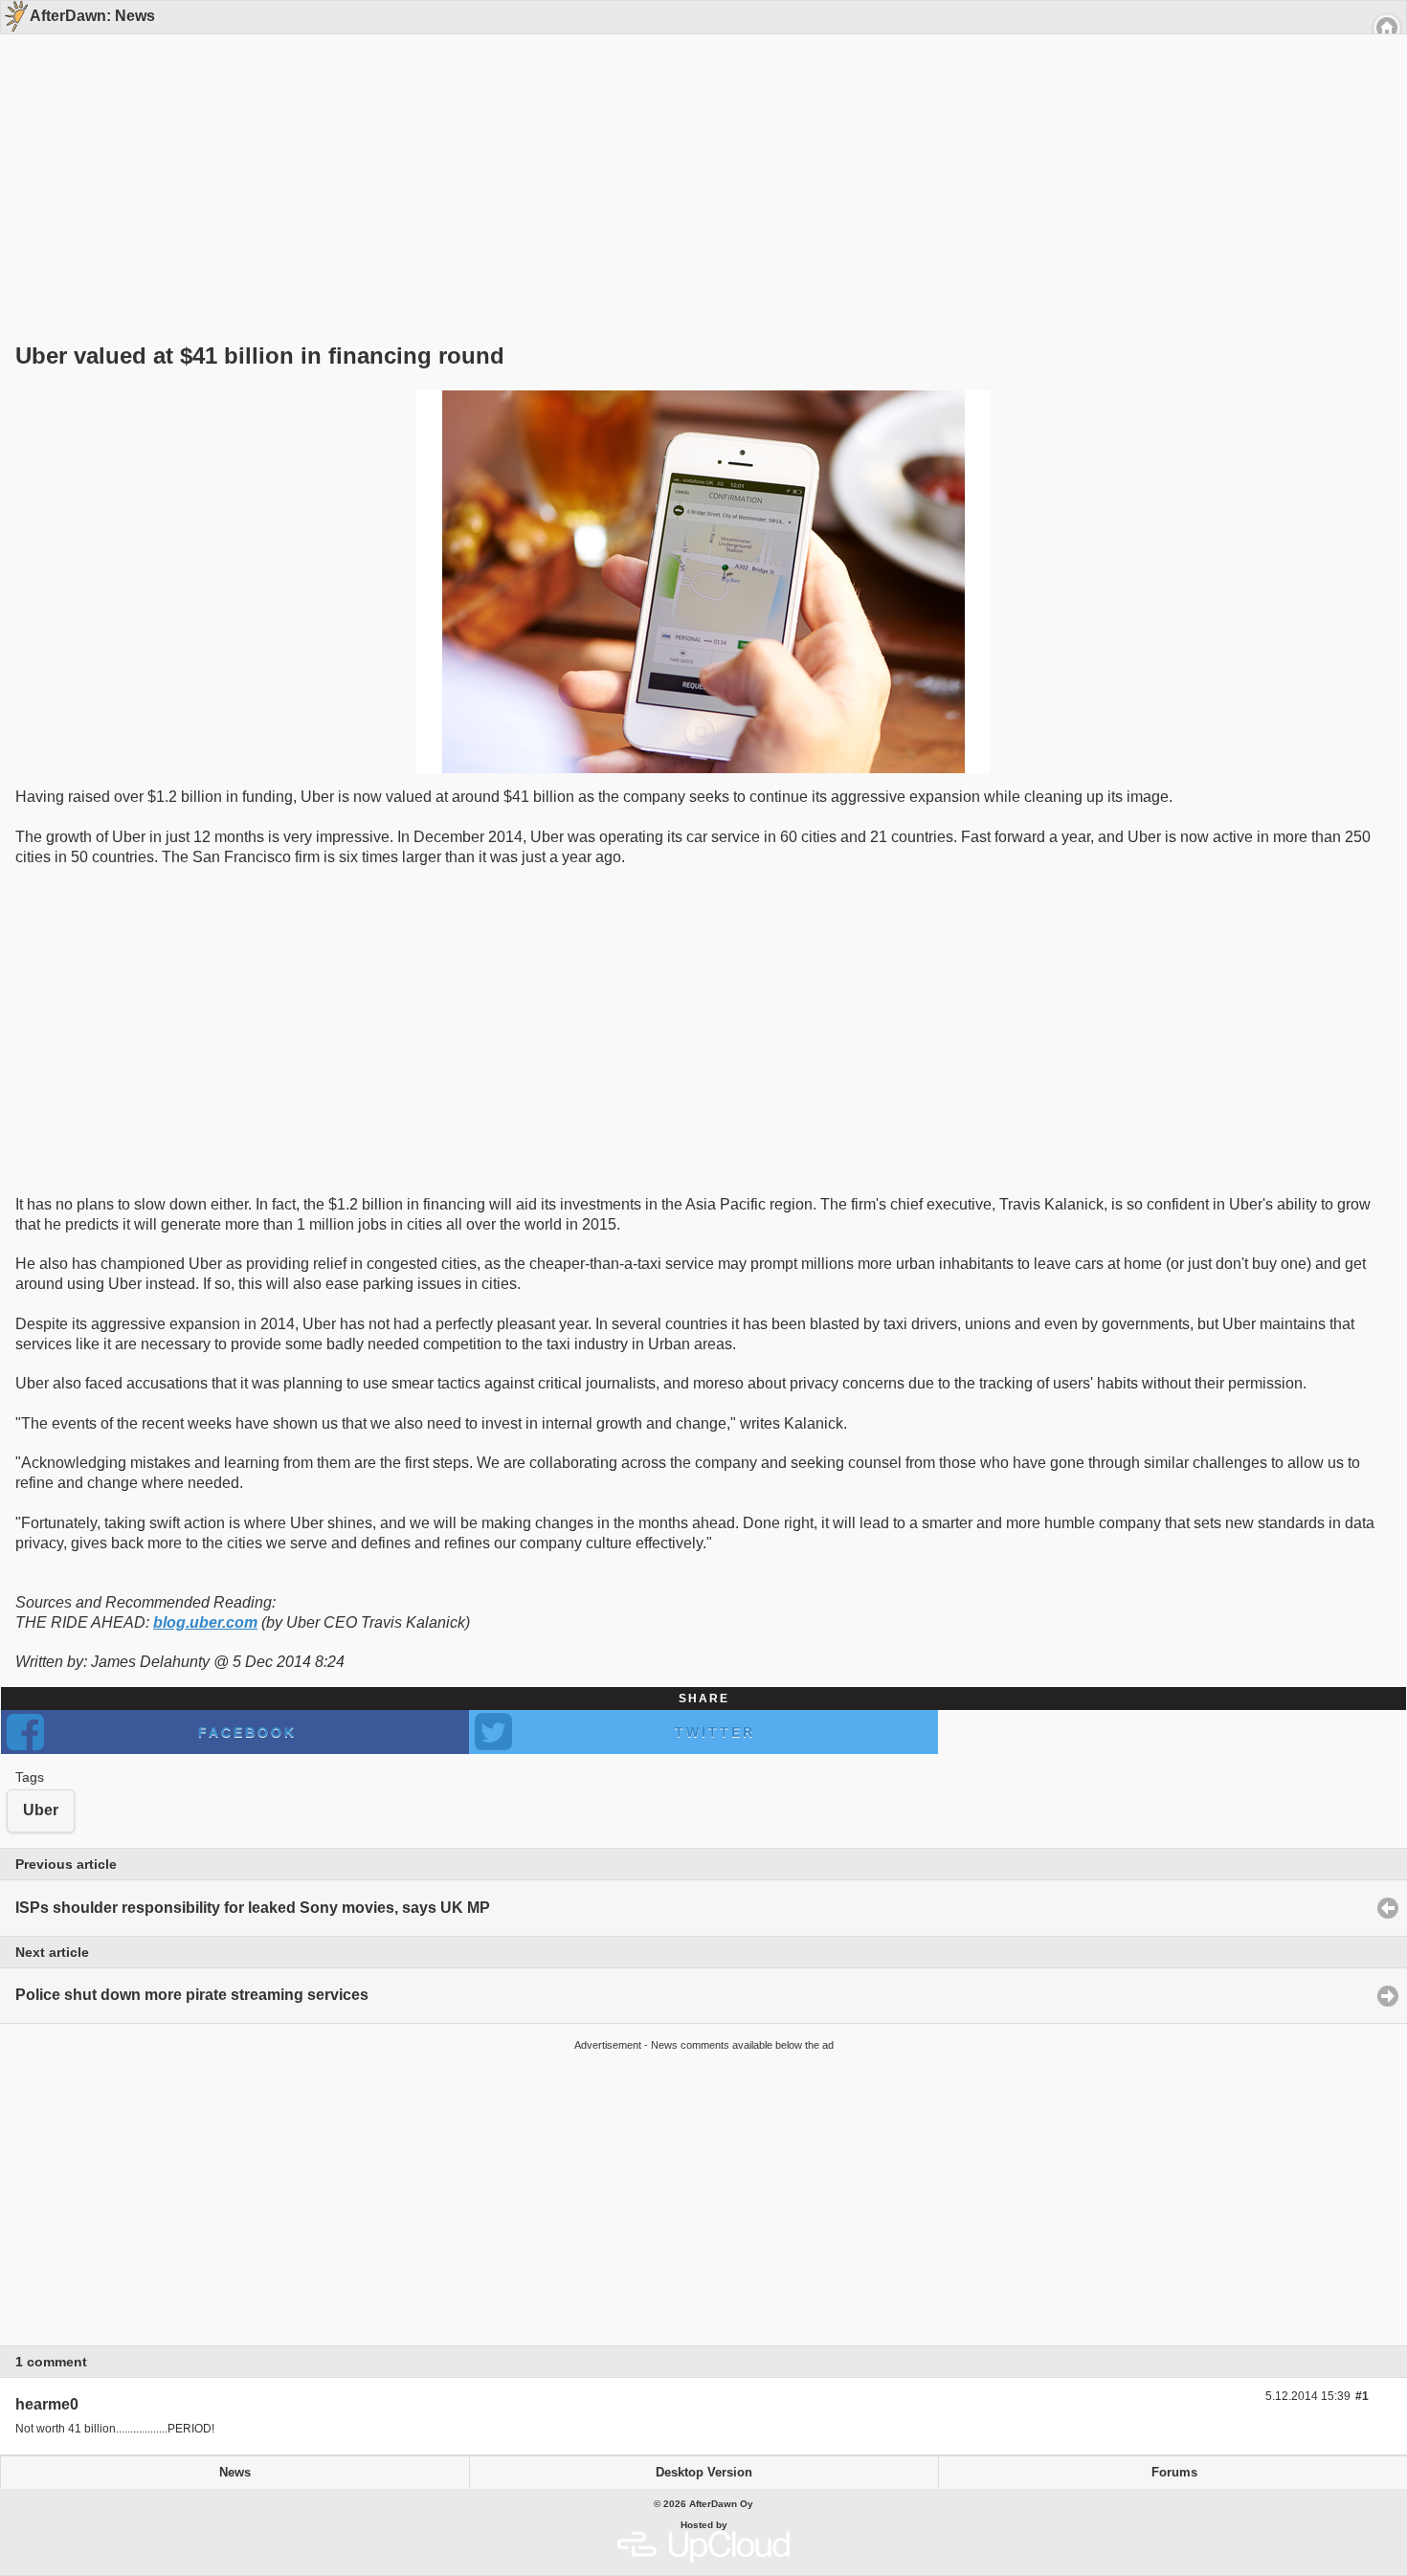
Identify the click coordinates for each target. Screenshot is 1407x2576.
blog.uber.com (205, 1622)
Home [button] (1387, 28)
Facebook (247, 1732)
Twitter (715, 1732)
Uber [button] (41, 1810)
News (235, 2473)
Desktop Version (704, 2473)
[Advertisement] (697, 155)
